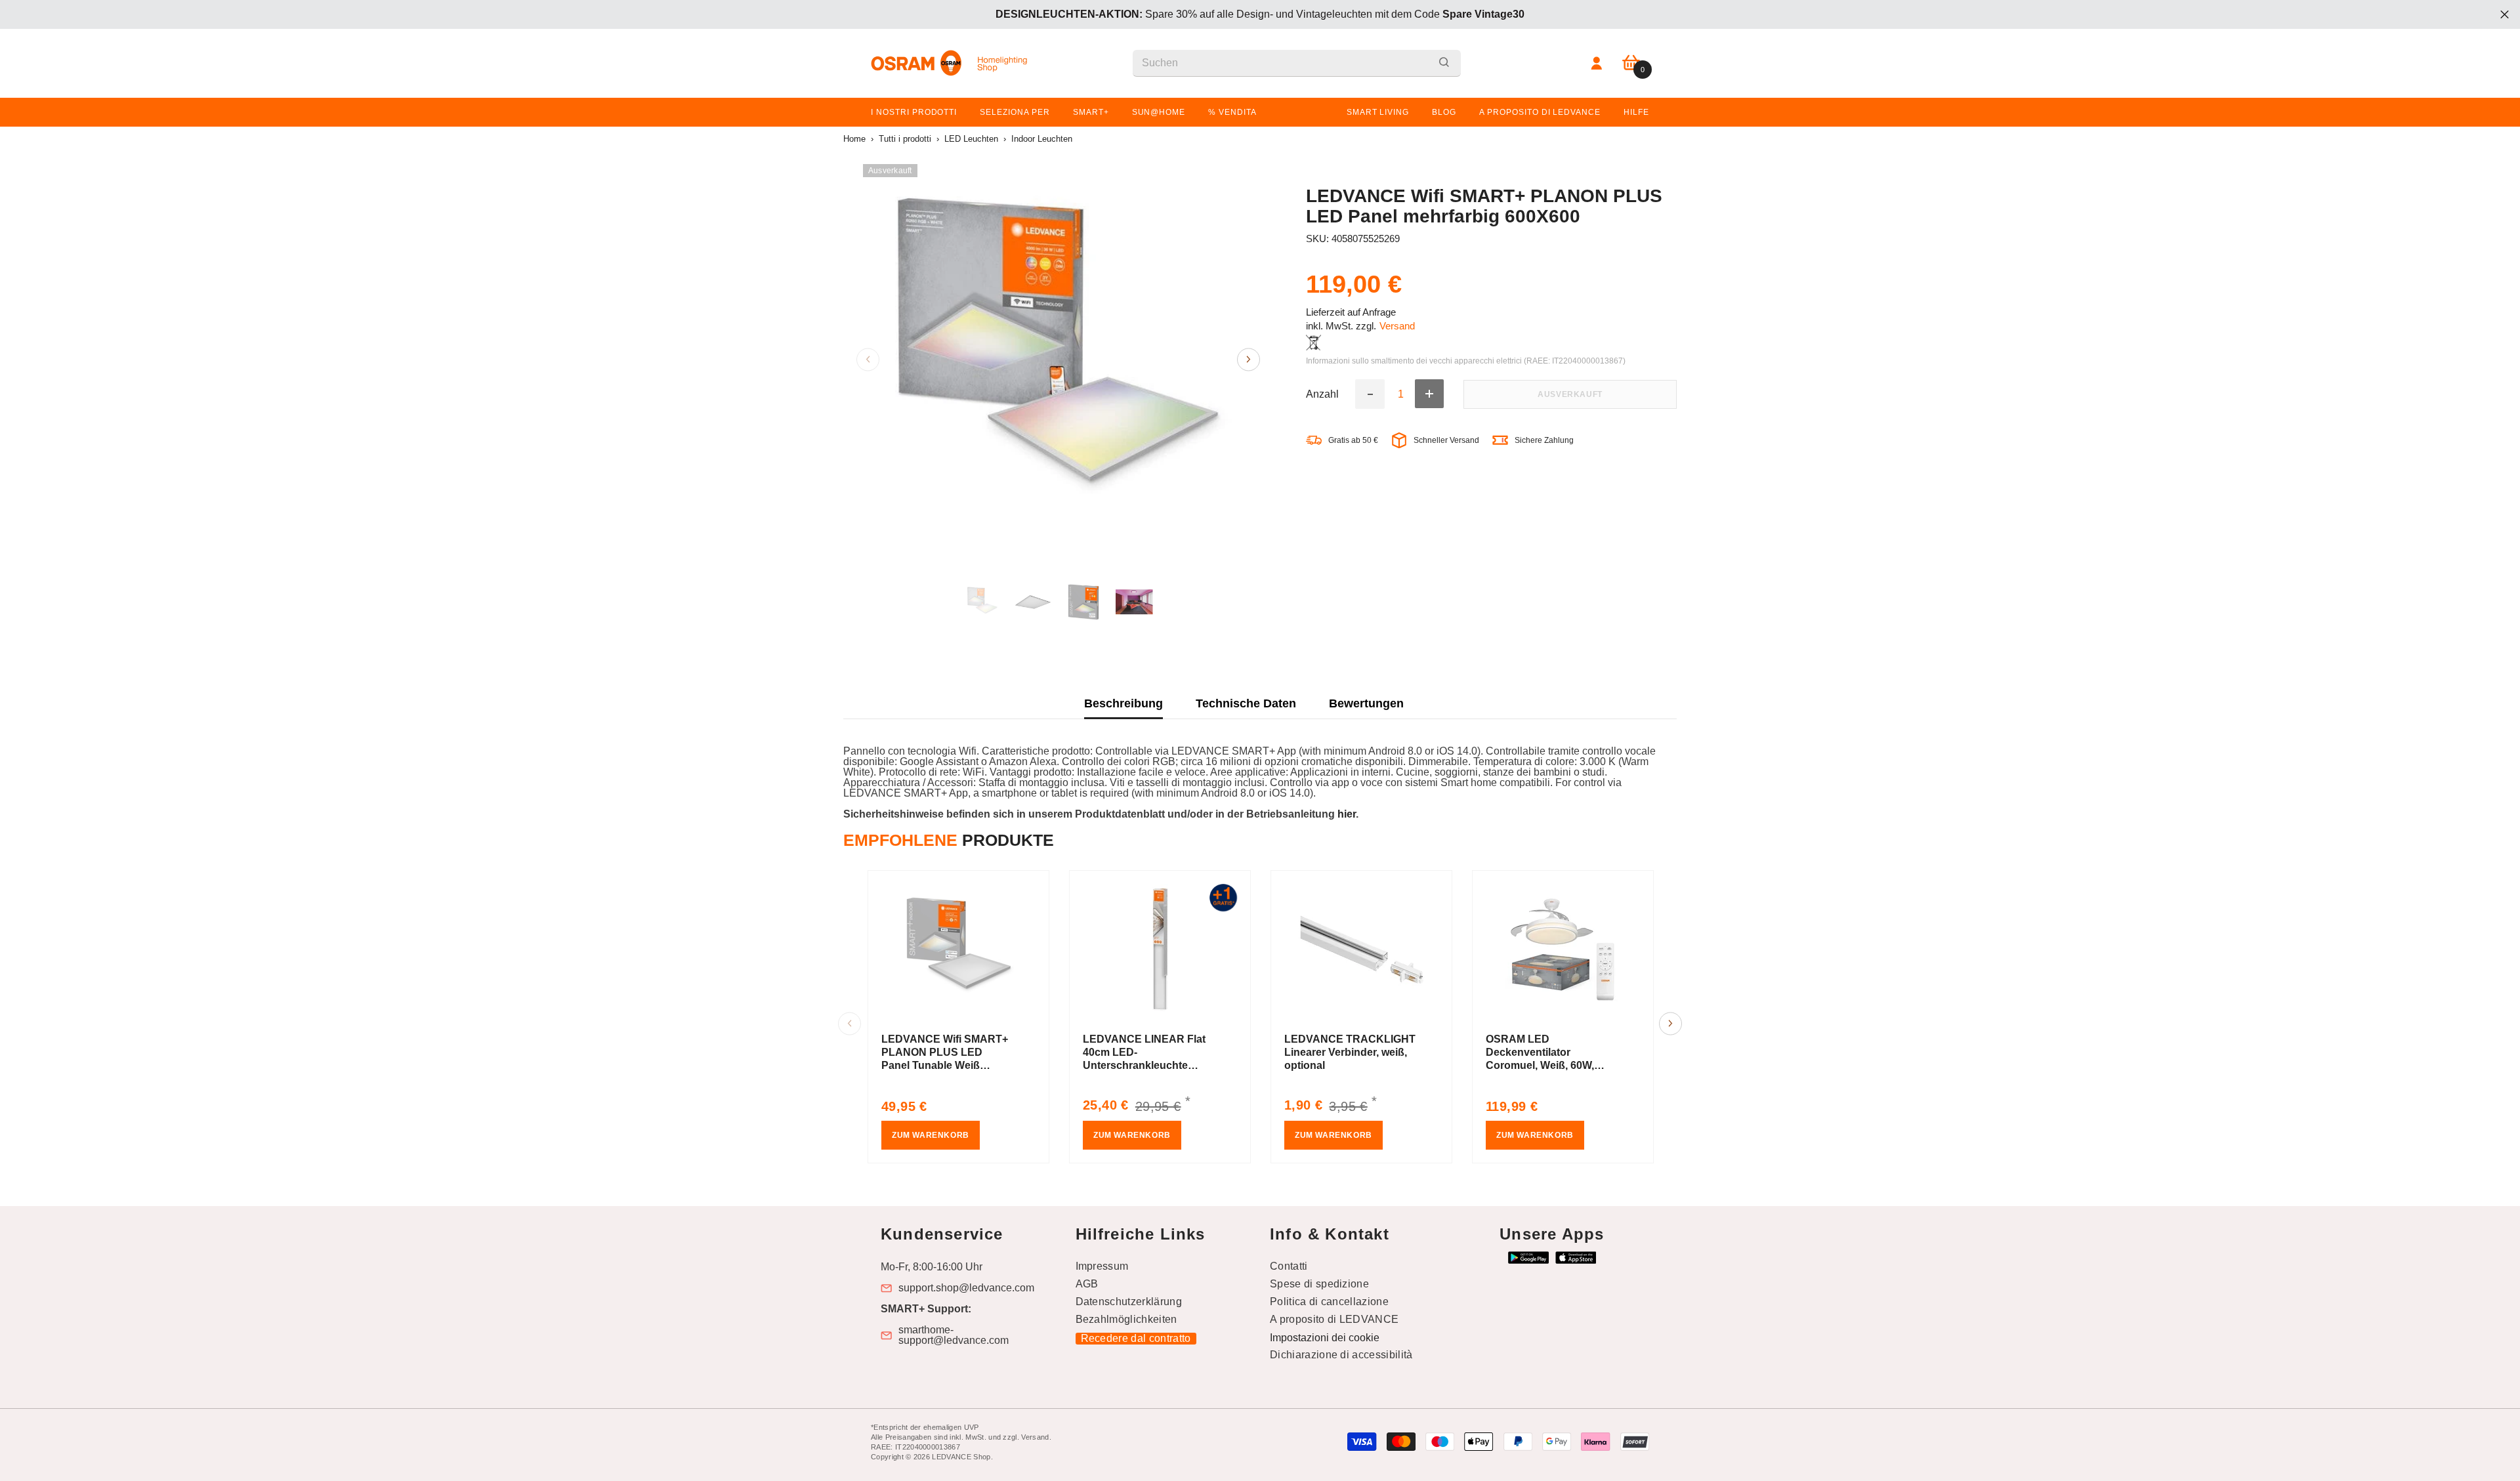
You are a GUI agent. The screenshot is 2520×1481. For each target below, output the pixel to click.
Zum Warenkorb (931, 1135)
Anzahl (1322, 394)
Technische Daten (1246, 703)
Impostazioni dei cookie (1325, 1338)
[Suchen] (1297, 63)
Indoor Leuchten (1042, 139)
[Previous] (868, 359)
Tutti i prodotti (905, 139)
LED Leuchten (971, 139)
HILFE (1636, 112)
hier (1347, 814)
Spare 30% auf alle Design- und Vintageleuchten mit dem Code (1260, 14)
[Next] (1249, 359)
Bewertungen (1366, 703)
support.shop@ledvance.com (966, 1288)
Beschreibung (1123, 703)
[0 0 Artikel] (1631, 63)
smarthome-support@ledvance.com (954, 1335)
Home (854, 139)
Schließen (2505, 15)
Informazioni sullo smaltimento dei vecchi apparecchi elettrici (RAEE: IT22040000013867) (1466, 361)
